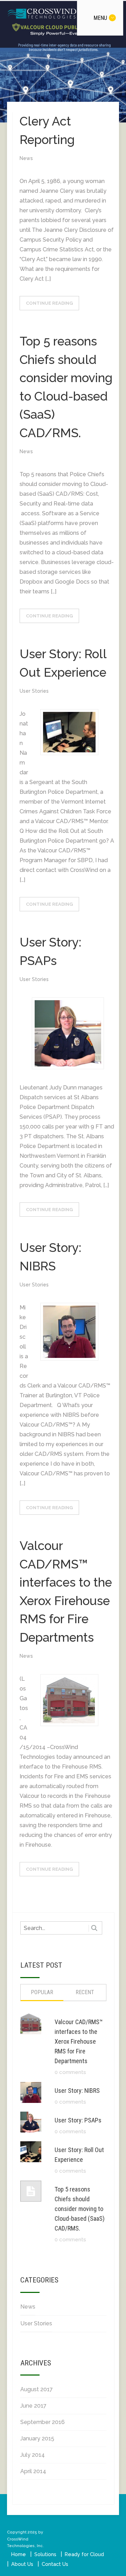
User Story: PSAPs (78, 2120)
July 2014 (33, 2455)
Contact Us (55, 2564)
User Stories (34, 691)
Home (19, 2554)
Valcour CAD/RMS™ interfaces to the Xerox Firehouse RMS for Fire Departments (79, 2041)
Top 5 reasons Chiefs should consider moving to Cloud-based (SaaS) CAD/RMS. (80, 2209)
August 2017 (37, 2389)
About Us (22, 2564)
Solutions (45, 2554)
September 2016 (43, 2422)
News (26, 158)
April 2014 (33, 2471)
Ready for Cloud (84, 2554)
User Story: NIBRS (77, 2091)
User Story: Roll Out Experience (79, 2155)
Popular (42, 1992)
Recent (85, 1992)
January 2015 (37, 2438)
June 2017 (33, 2406)
